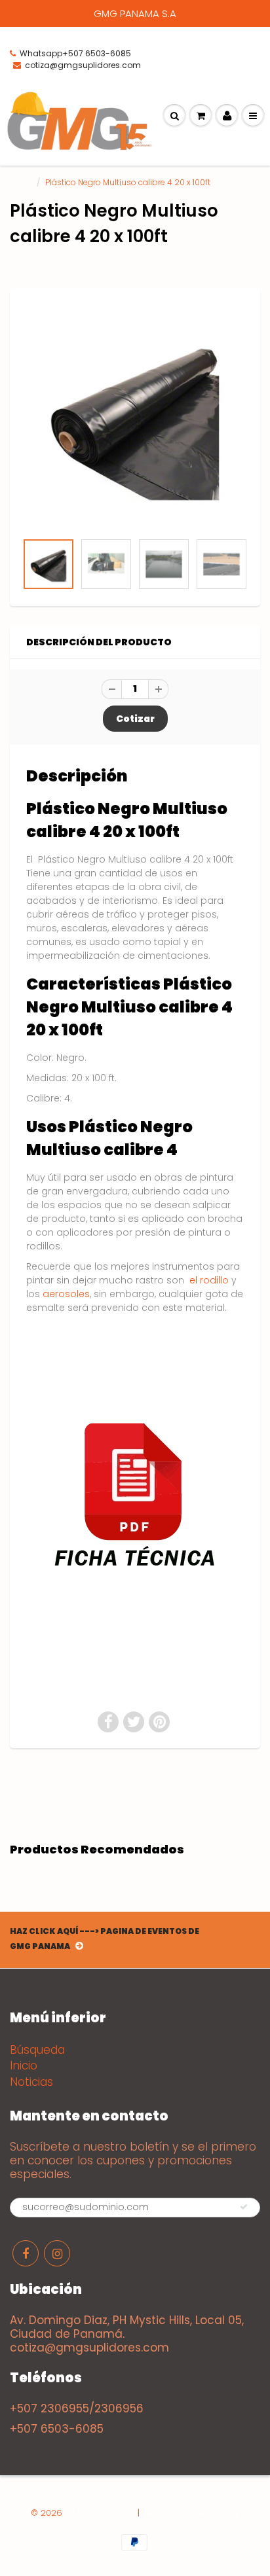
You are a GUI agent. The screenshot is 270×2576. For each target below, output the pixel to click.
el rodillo (209, 1280)
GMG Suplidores (100, 2513)
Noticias (31, 2082)
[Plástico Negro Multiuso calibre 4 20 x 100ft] (135, 417)
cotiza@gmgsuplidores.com (83, 65)
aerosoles (66, 1294)
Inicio (20, 182)
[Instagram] (57, 2253)
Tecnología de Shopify (191, 2513)
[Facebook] (26, 2253)
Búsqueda (37, 2050)
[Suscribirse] (244, 2207)
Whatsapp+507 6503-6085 (75, 53)
